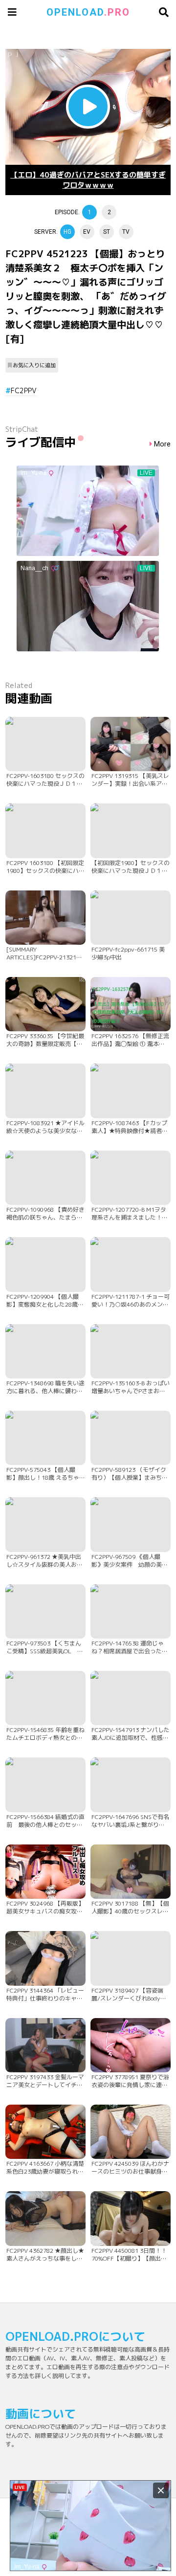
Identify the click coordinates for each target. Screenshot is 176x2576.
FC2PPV (24, 390)
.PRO (88, 12)
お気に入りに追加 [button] (34, 365)
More (162, 444)
